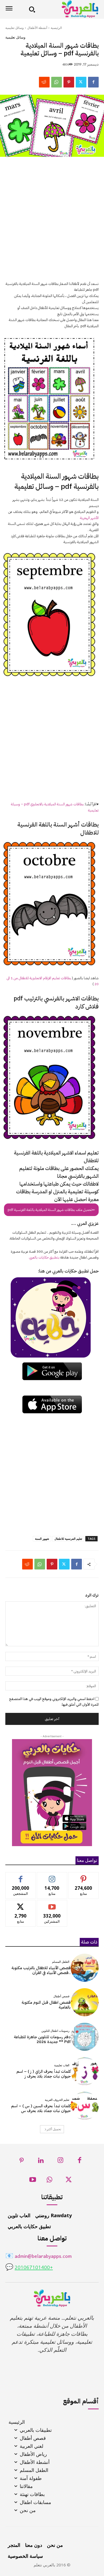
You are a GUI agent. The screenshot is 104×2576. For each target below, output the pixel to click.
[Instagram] (60, 2162)
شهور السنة (42, 1539)
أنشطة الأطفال (37, 28)
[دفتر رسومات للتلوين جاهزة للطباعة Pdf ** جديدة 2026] (85, 2037)
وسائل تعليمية (15, 28)
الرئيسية (56, 28)
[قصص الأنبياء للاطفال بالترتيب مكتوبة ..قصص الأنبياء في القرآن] (85, 1968)
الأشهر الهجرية (89, 518)
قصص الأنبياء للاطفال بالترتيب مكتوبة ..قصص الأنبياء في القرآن (41, 1970)
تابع (52, 1876)
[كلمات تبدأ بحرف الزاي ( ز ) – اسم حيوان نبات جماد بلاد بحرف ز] (85, 2071)
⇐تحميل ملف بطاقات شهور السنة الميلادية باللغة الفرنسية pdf (51, 1210)
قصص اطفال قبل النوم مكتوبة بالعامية (46, 2005)
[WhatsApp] (57, 82)
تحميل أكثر (54, 2129)
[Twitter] (81, 82)
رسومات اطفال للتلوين (55, 2031)
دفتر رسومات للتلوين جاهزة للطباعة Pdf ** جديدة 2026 (42, 2039)
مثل (21, 1876)
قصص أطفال (61, 1996)
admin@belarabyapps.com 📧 (39, 2257)
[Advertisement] (52, 222)
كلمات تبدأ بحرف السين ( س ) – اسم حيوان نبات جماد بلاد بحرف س (41, 2108)
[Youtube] (33, 2181)
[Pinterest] (69, 82)
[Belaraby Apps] (69, 9)
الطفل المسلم (61, 1962)
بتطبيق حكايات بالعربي (44, 1257)
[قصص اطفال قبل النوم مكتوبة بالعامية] (85, 2002)
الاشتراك (52, 1904)
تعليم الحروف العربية (57, 2100)
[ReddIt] (44, 82)
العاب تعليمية (62, 2065)
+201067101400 (34, 2268)
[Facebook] (93, 82)
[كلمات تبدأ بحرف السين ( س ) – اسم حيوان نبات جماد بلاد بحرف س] (85, 2106)
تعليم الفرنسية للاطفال (68, 1539)
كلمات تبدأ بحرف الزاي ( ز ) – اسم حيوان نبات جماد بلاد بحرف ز (44, 2074)
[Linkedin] (41, 2162)
